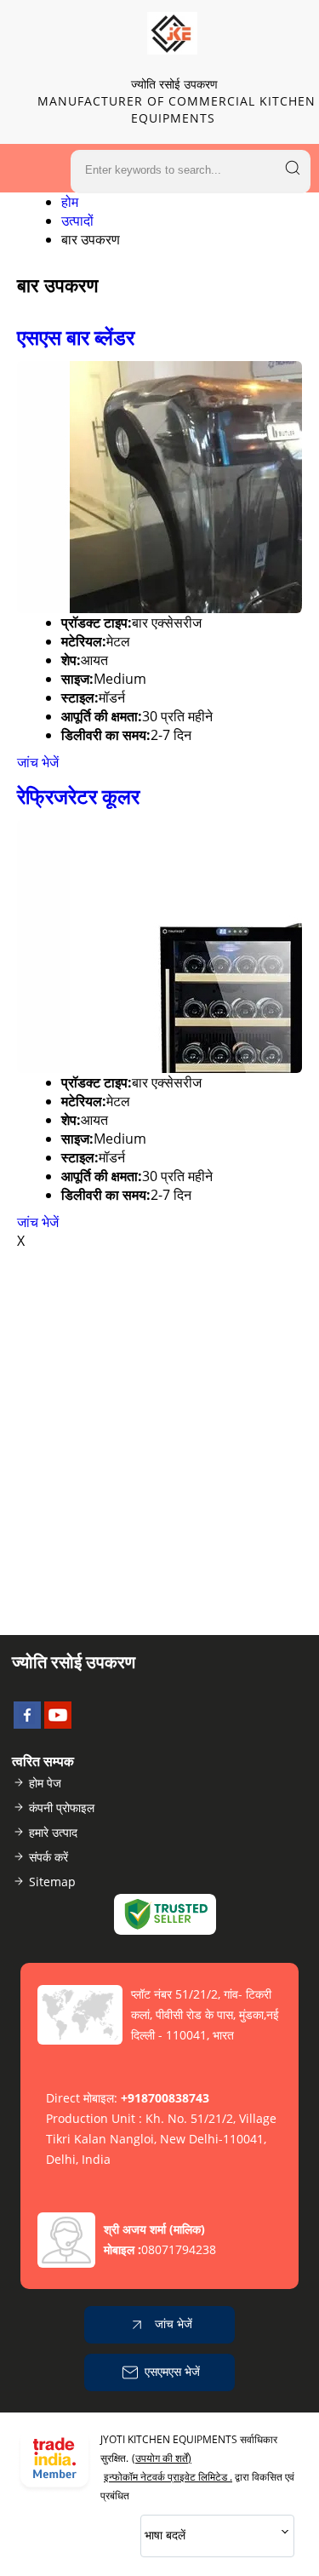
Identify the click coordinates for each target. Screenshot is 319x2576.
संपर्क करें (48, 1857)
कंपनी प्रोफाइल (62, 1807)
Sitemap (52, 1882)
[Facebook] (27, 1724)
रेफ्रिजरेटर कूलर (78, 796)
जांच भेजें (38, 762)
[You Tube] (58, 1724)
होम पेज (45, 1783)
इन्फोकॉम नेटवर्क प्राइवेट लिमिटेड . (168, 2477)
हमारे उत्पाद (53, 1832)
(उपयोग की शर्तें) (162, 2458)
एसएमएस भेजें (172, 2370)
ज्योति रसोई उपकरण (177, 101)
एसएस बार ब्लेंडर (76, 337)
